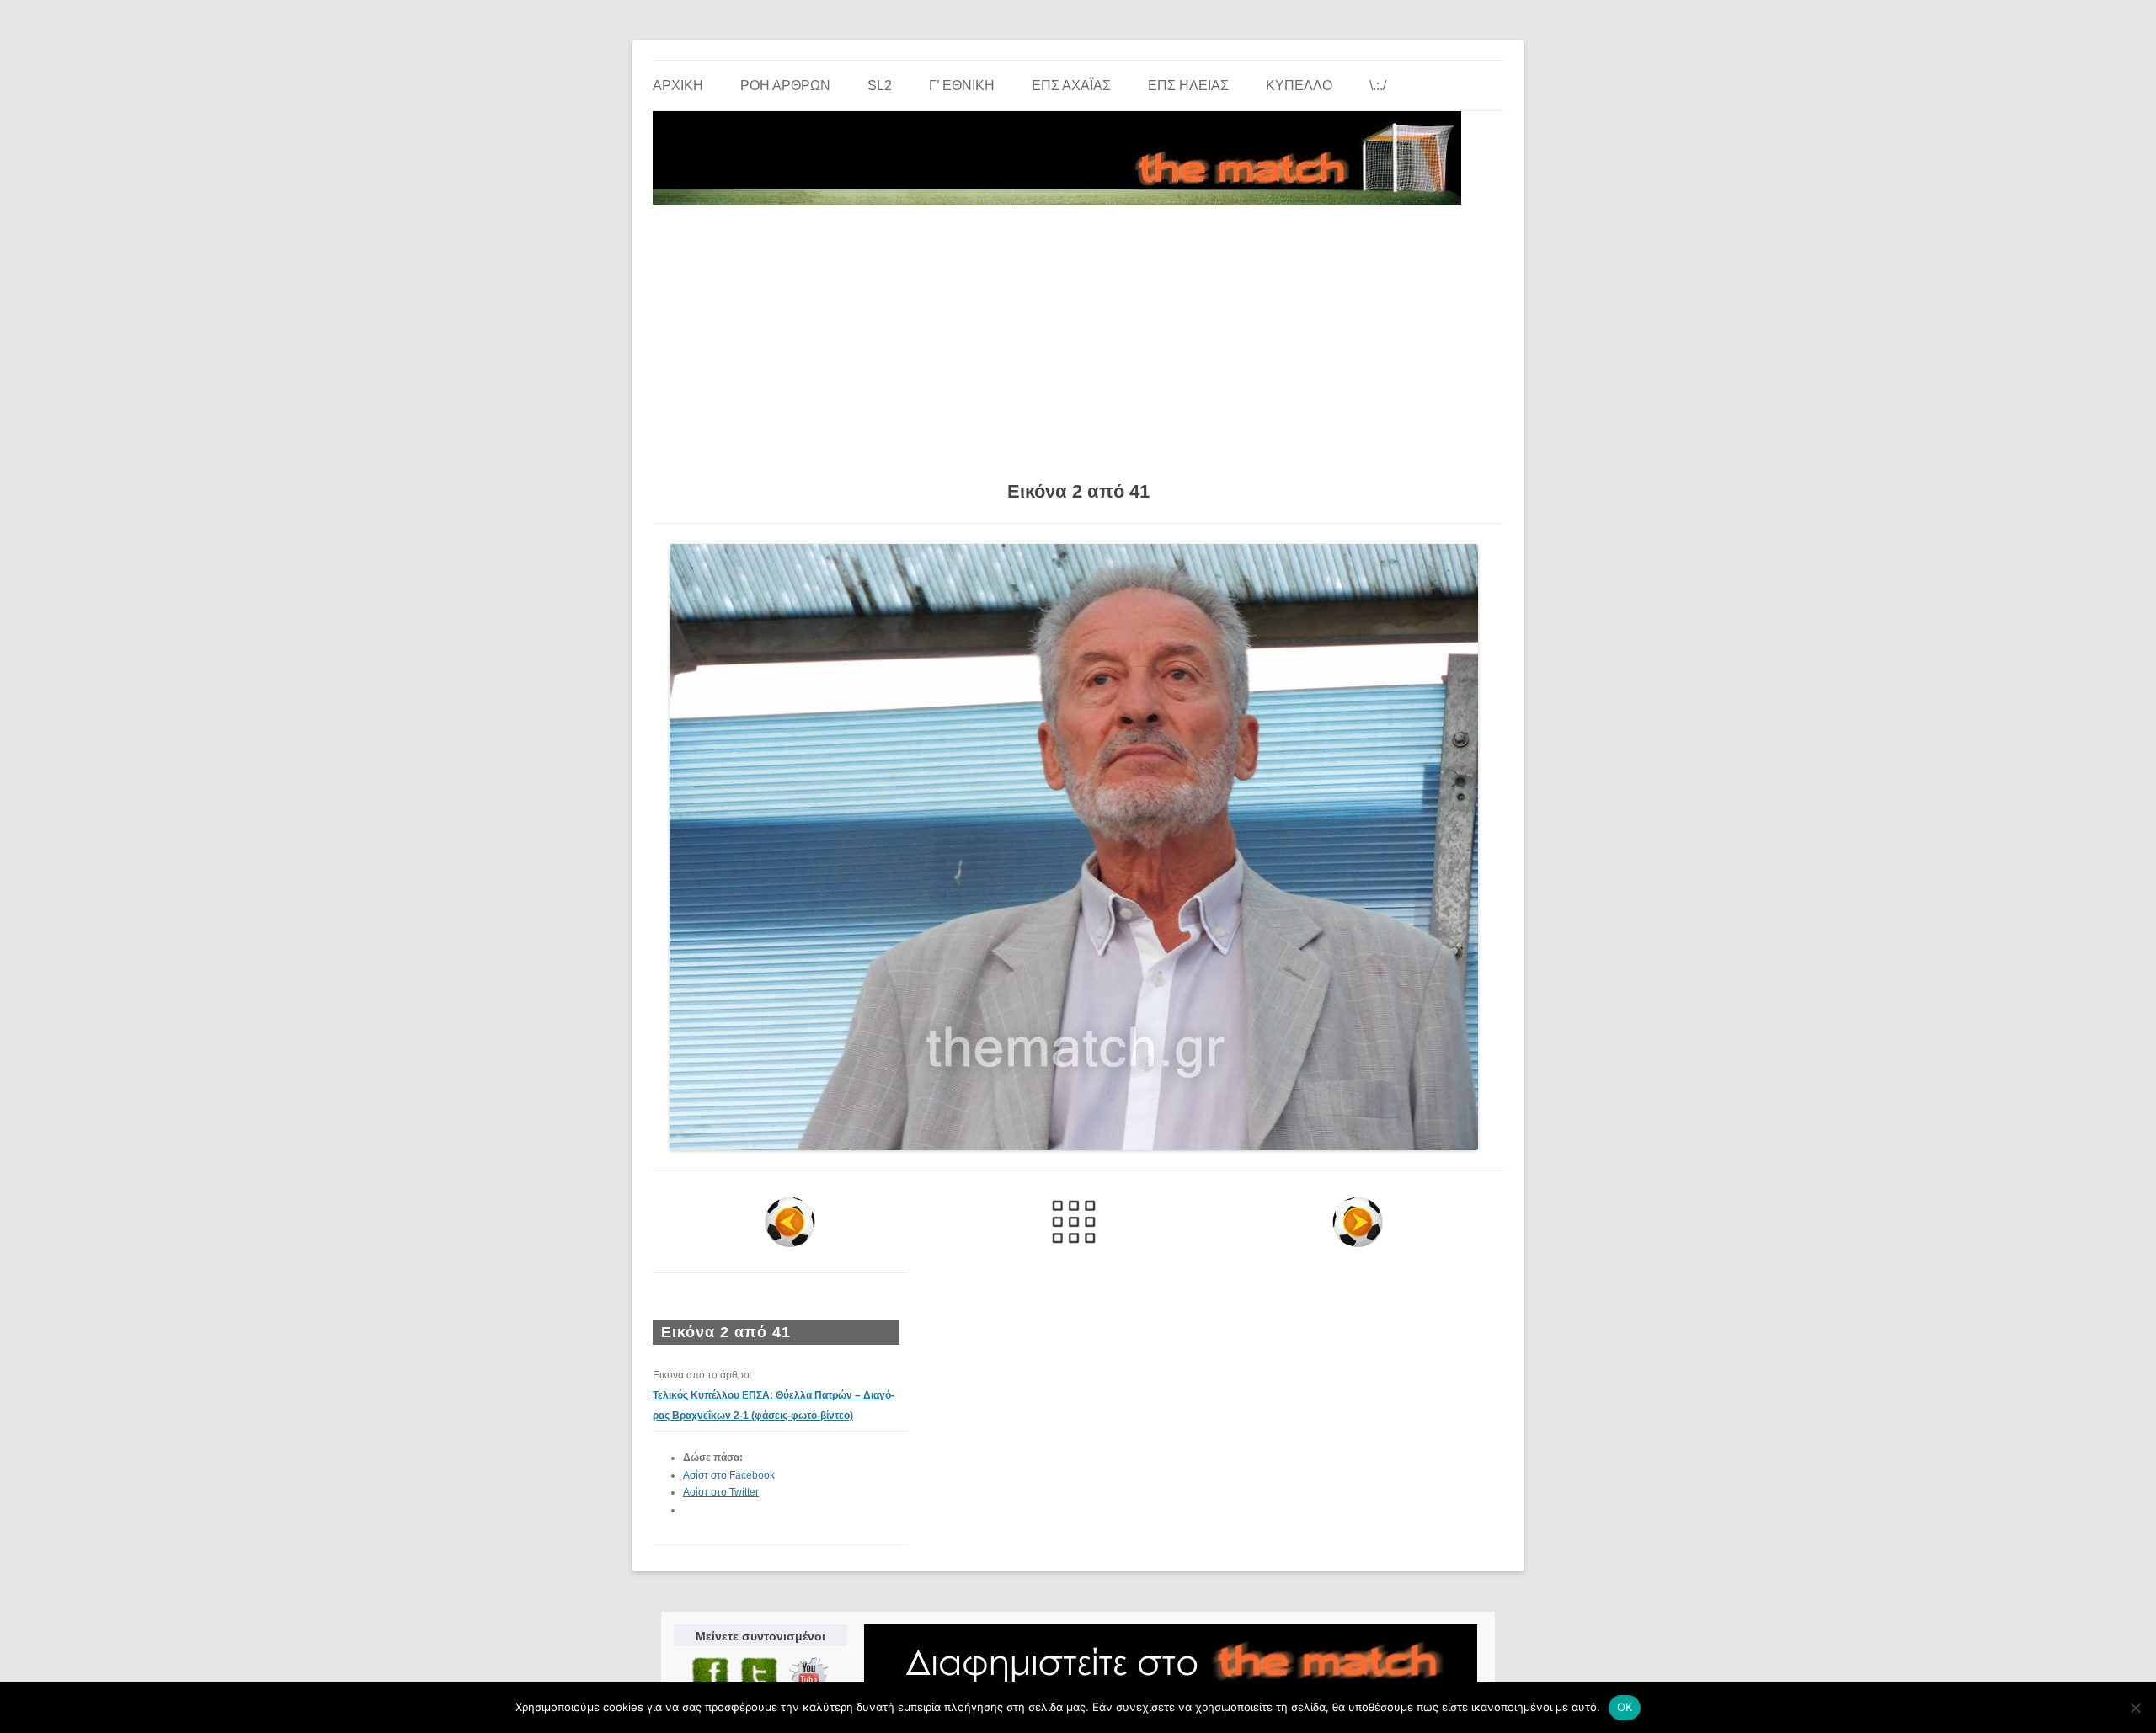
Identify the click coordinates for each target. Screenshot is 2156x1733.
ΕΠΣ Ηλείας (1188, 85)
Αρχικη (678, 85)
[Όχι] (2135, 1708)
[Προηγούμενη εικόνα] (790, 1222)
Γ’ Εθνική (962, 85)
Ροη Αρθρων (785, 85)
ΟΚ (1625, 1707)
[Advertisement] (1078, 337)
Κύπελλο (1299, 85)
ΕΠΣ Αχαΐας (1071, 85)
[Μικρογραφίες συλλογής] (1074, 1222)
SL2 (880, 85)
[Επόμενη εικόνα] (1357, 1222)
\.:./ (1378, 85)
